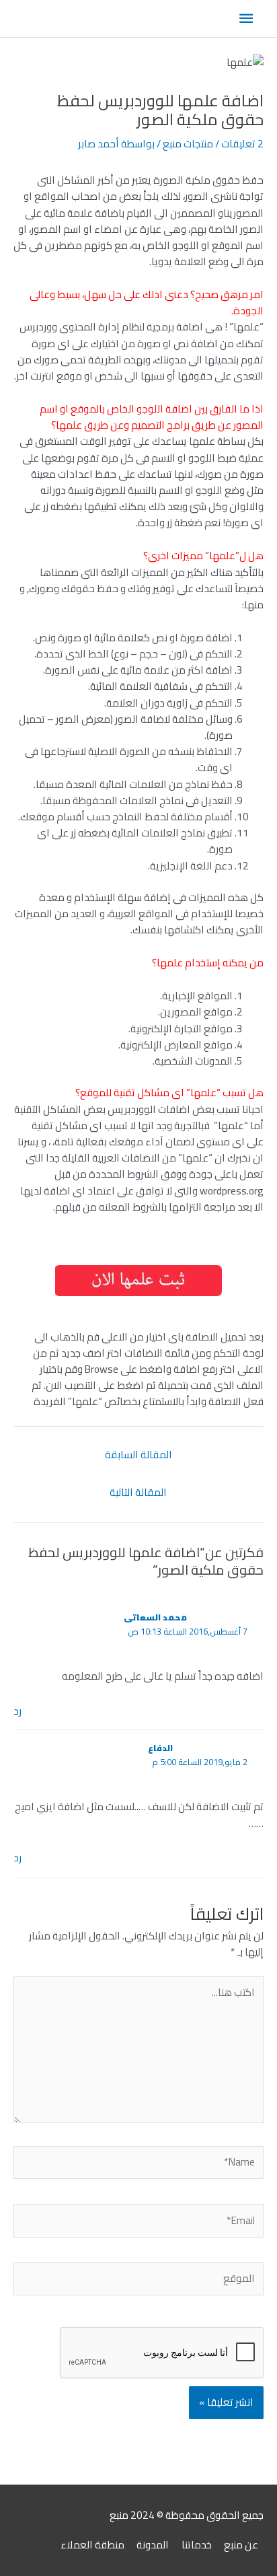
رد (17, 1711)
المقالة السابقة (138, 1455)
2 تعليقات (242, 144)
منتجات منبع (188, 144)
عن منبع (241, 2545)
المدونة (153, 2545)
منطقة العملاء (92, 2545)
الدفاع (160, 1748)
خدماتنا (197, 2545)
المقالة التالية (138, 1492)
